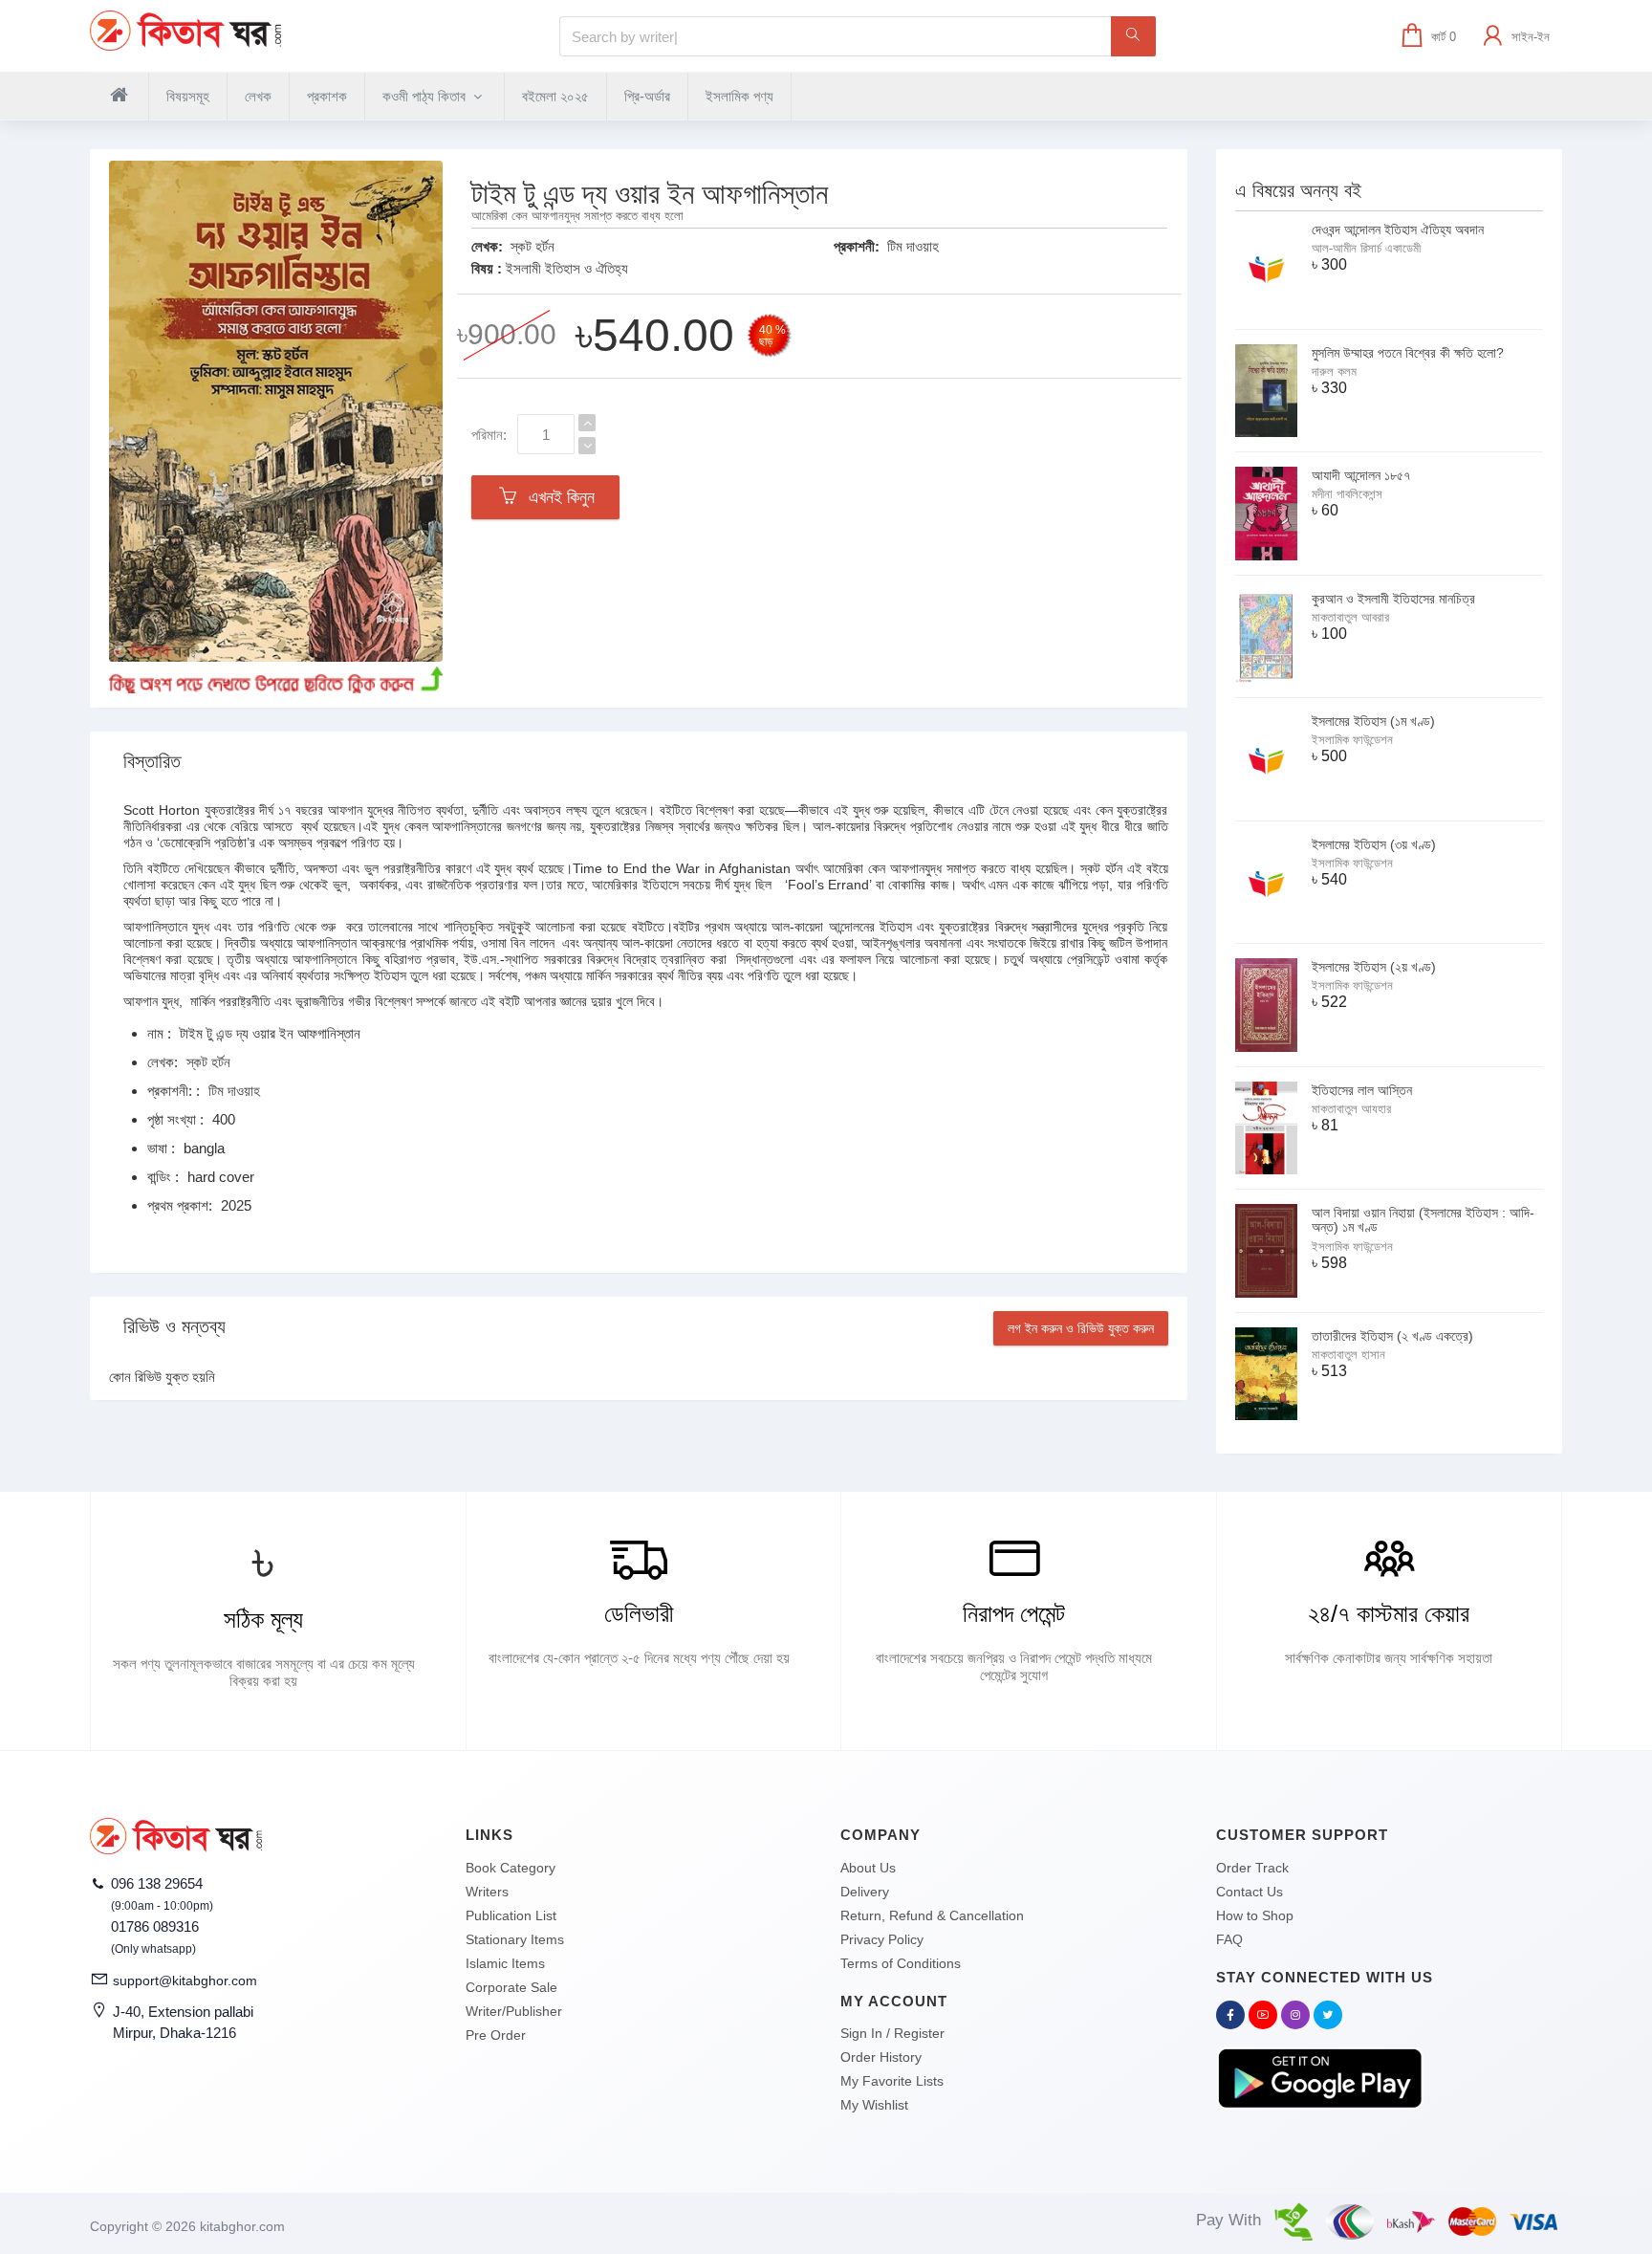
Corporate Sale (511, 1987)
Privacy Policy (882, 1939)
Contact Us (1250, 1892)
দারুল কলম (1334, 372)
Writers (487, 1892)
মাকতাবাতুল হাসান (1348, 1355)
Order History (881, 2057)
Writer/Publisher (514, 2011)
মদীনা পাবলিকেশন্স (1347, 494)
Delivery (865, 1892)
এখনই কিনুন (557, 497)
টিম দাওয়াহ (913, 246)
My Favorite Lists (892, 2081)
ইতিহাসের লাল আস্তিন (1362, 1090)
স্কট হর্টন (533, 246)
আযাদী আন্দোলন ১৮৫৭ (1361, 475)
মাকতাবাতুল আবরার (1350, 617)
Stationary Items (515, 1939)
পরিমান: (489, 435)
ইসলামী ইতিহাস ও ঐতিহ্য (567, 268)
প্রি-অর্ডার (647, 96)
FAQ (1229, 1939)
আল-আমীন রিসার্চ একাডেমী (1366, 248)
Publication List (511, 1915)
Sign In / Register (892, 2033)
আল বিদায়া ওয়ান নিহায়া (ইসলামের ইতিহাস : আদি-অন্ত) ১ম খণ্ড (1423, 1220)
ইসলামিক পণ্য (739, 96)
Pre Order (496, 2035)
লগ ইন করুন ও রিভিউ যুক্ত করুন (1081, 1328)
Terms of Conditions (901, 1963)
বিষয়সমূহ (188, 96)
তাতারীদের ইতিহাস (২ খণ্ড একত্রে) (1392, 1336)
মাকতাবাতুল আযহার (1351, 1109)
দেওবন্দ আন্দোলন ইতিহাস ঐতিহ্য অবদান (1398, 230)
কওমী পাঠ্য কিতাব (426, 96)
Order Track (1252, 1868)
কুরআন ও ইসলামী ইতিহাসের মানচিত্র (1393, 599)
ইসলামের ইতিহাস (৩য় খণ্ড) (1374, 844)
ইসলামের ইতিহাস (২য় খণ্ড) (1374, 967)
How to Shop (1255, 1915)
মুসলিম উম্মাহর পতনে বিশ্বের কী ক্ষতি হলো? (1408, 353)
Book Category (511, 1868)
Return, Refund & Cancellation (932, 1915)
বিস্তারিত (152, 761)
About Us (868, 1868)
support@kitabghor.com (185, 1980)
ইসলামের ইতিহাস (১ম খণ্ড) (1373, 721)
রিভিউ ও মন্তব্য (174, 1326)
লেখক (258, 96)
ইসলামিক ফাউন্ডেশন (1352, 740)
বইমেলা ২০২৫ (555, 96)
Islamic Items (505, 1963)
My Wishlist (874, 2105)
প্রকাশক (327, 96)
